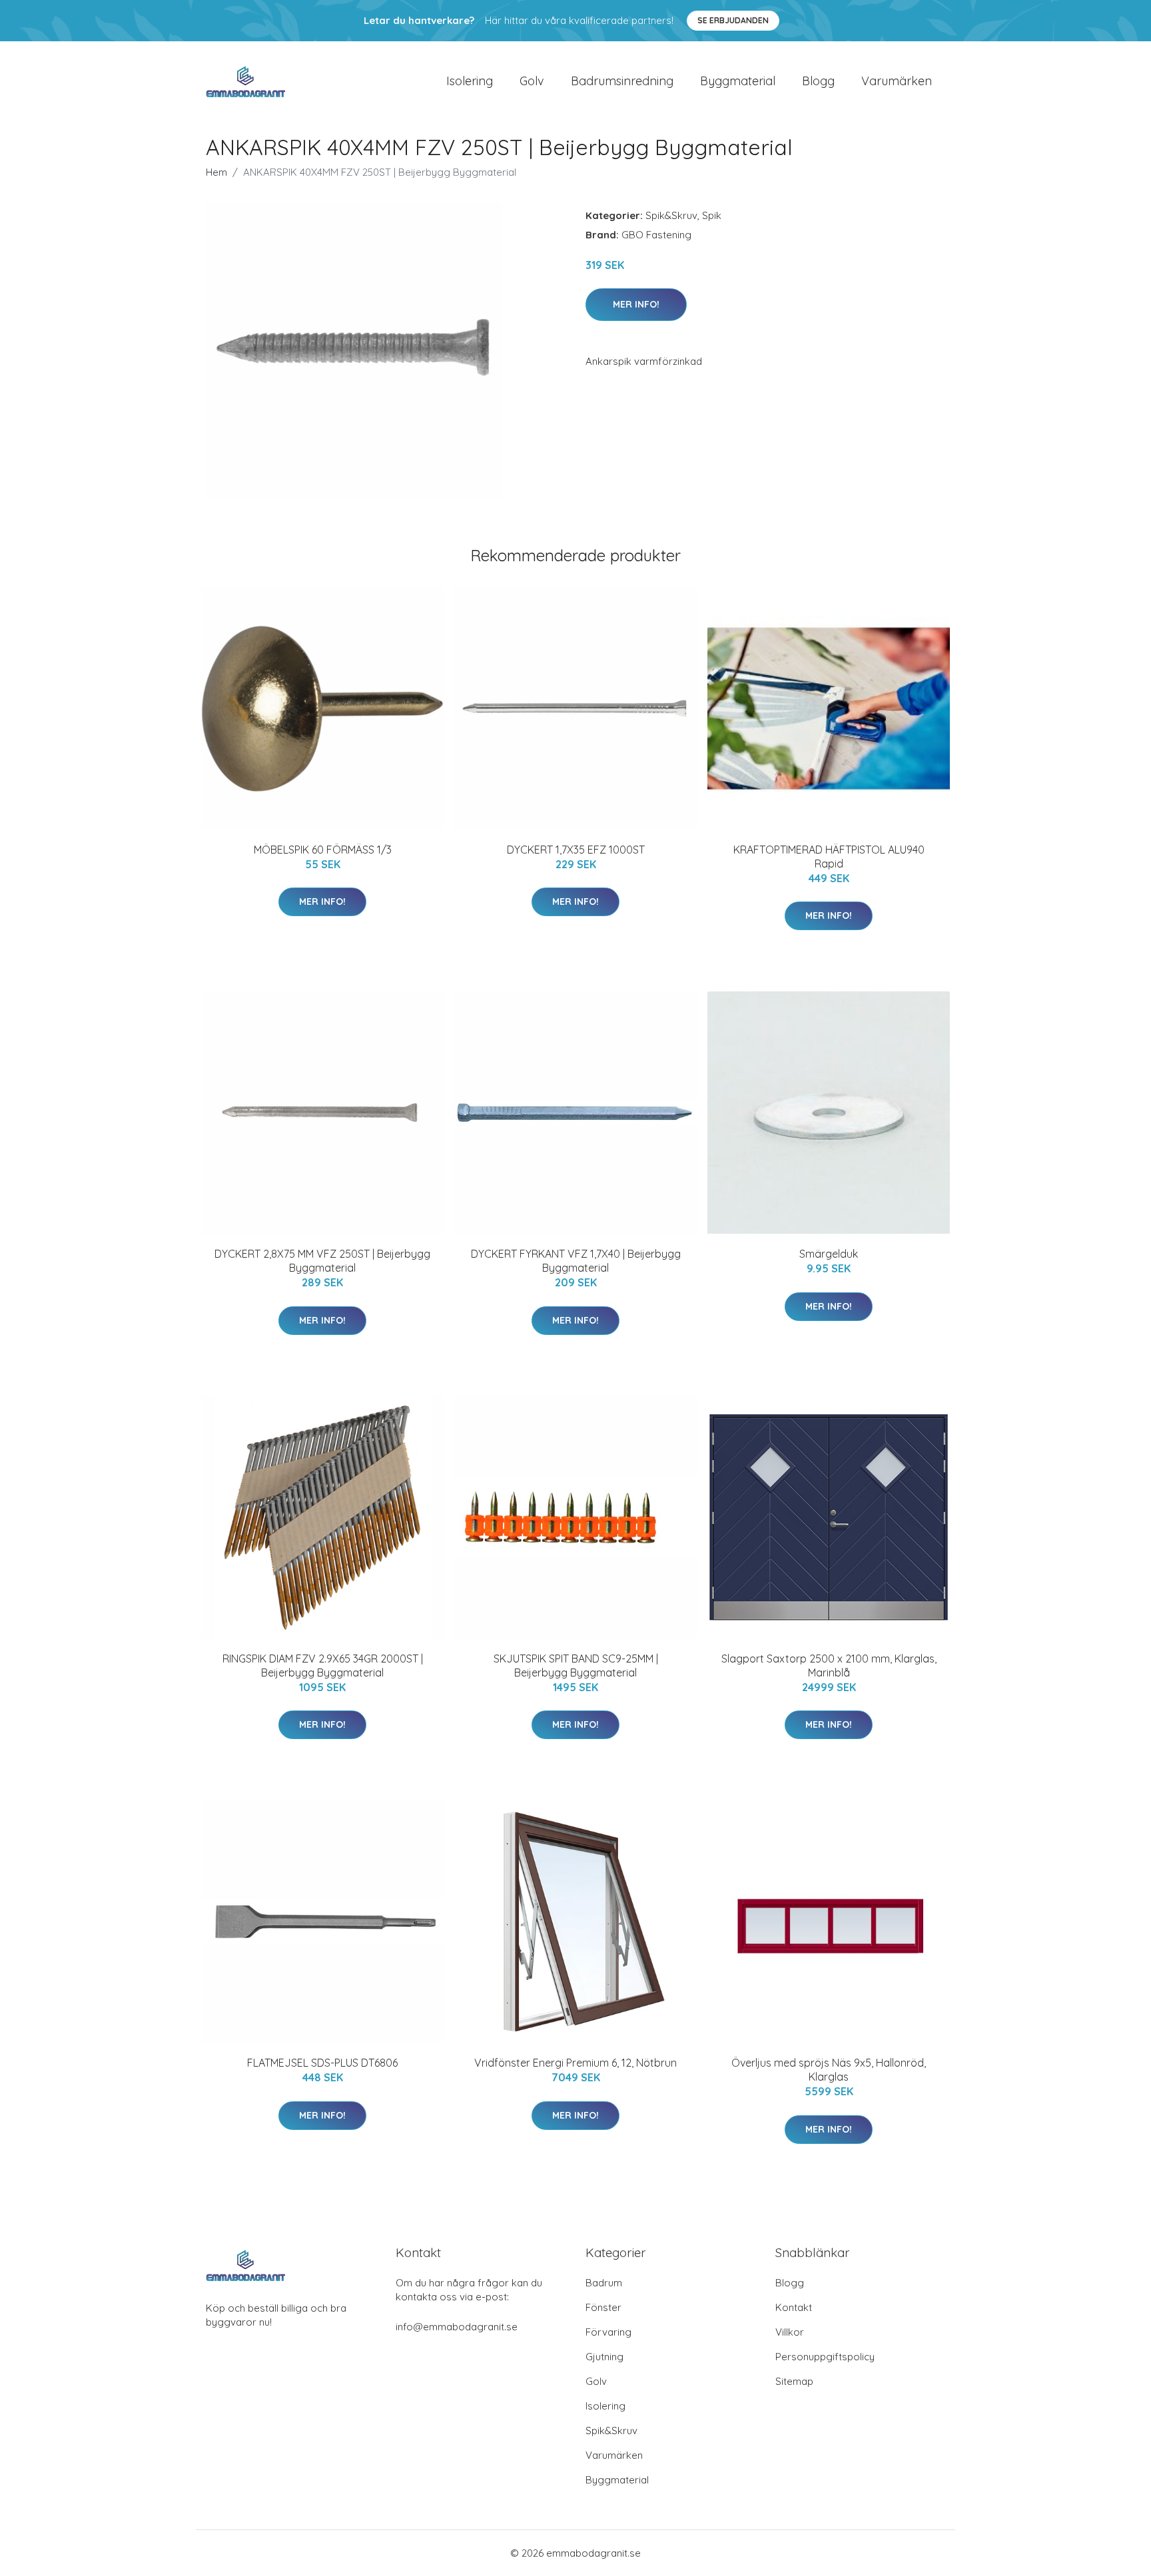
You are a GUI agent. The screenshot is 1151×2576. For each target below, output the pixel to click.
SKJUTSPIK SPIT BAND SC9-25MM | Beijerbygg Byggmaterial (576, 1666)
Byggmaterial (738, 81)
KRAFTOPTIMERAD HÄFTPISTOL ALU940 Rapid (829, 857)
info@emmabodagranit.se (457, 2327)
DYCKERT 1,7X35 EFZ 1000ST (576, 850)
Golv (532, 81)
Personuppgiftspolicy (825, 2357)
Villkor (790, 2332)
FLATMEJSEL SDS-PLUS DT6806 (322, 2063)
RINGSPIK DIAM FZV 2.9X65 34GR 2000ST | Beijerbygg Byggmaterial (323, 1666)
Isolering (470, 81)
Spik (712, 215)
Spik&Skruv (671, 215)
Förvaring (608, 2332)
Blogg (818, 81)
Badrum (604, 2283)
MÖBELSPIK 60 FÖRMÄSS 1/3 (323, 850)
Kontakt (794, 2307)
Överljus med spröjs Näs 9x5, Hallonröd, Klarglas (829, 2070)
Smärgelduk (829, 1254)
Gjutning (604, 2357)
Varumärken (897, 81)
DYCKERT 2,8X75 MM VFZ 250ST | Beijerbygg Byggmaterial (322, 1261)
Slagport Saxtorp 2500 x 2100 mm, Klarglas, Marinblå (829, 1666)
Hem (216, 172)
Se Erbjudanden (733, 20)
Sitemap (794, 2381)
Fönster (603, 2307)
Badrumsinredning (622, 81)
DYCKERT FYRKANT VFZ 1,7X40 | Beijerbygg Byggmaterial (576, 1261)
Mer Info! (636, 304)
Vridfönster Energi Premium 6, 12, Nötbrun (575, 2063)
